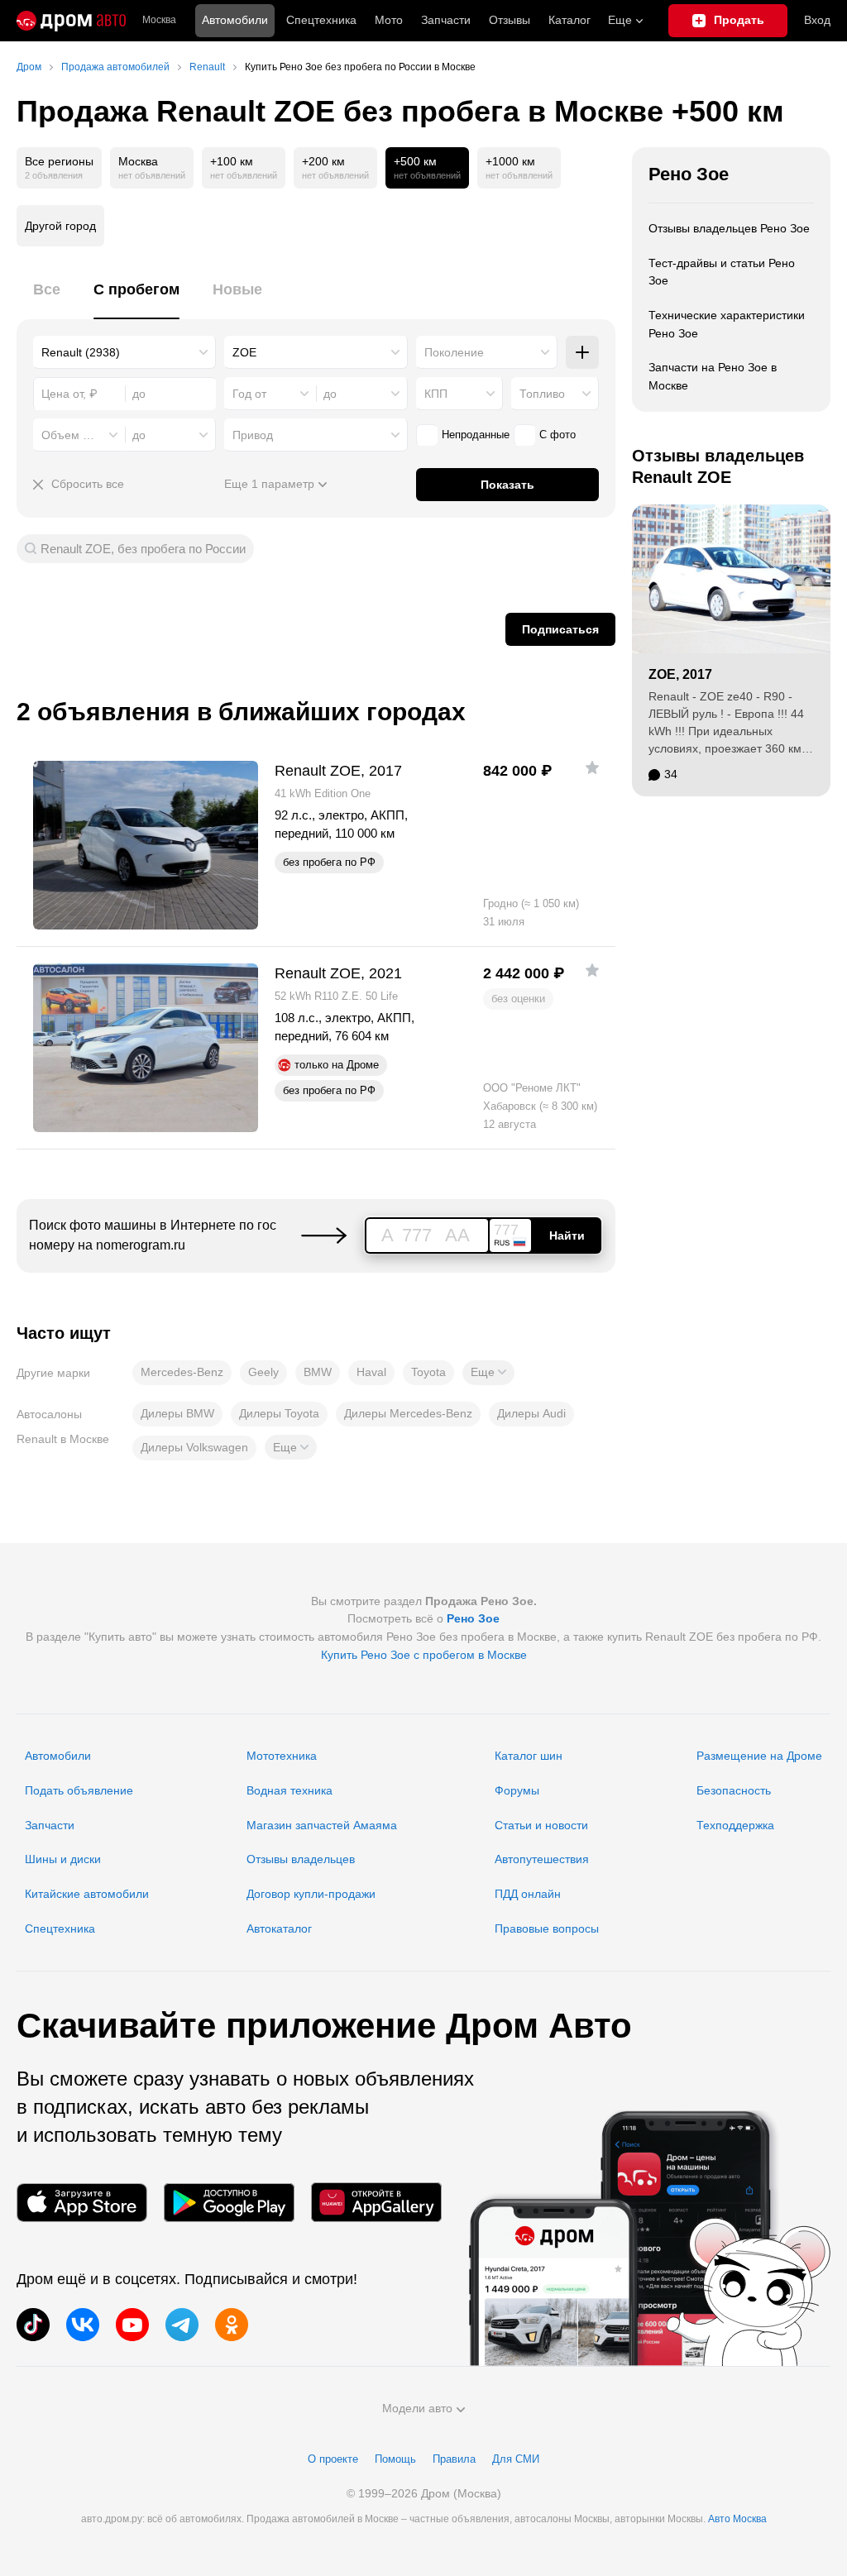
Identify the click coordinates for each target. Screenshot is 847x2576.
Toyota (428, 1372)
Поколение (454, 352)
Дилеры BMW (177, 1413)
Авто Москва (737, 2519)
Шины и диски (63, 1859)
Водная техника (290, 1790)
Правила (454, 2459)
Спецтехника (60, 1928)
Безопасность (734, 1790)
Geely (263, 1372)
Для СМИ (516, 2459)
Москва (159, 20)
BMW (318, 1372)
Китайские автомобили (87, 1894)
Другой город (60, 226)
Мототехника (282, 1756)
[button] (488, 1373)
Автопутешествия (542, 1859)
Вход (817, 20)
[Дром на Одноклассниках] (232, 2325)
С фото (557, 435)
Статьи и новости (541, 1825)
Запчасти (446, 20)
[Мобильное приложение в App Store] (82, 2203)
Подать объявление (79, 1790)
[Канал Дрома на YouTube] (132, 2325)
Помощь (395, 2459)
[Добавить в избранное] (592, 767)
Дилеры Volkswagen (194, 1447)
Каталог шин (529, 1756)
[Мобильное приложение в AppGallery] (376, 2203)
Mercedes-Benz (182, 1372)
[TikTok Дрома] (33, 2325)
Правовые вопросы (547, 1928)
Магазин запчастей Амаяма (322, 1825)
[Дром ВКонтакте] (83, 2325)
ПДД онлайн (528, 1894)
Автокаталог (279, 1928)
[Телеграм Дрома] (182, 2325)
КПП (436, 394)
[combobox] (124, 352)
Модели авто (417, 2408)
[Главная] (71, 21)
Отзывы (510, 20)
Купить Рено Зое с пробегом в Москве (424, 1655)
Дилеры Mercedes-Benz (408, 1413)
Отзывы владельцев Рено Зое (729, 228)
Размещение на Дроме (759, 1756)
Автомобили (235, 20)
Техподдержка (735, 1825)
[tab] (47, 299)
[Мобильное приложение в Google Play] (229, 2203)
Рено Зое (689, 174)
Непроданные (476, 435)
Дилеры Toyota (279, 1413)
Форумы (517, 1790)
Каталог (569, 20)
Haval (371, 1372)
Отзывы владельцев (301, 1859)
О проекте (333, 2459)
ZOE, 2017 (680, 674)
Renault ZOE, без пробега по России (143, 549)
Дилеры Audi (531, 1413)
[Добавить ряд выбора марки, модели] (582, 352)
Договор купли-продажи (311, 1894)
